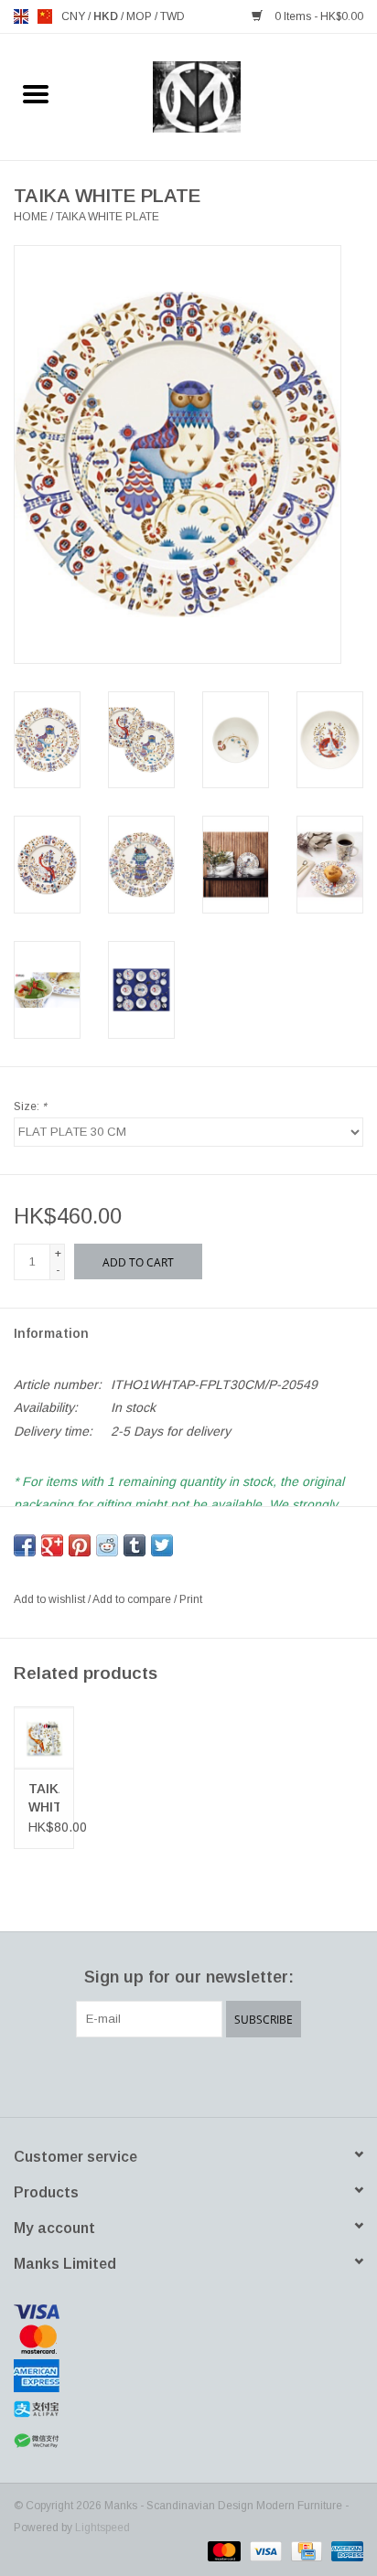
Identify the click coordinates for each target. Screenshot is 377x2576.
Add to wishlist (51, 1599)
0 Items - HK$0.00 (318, 16)
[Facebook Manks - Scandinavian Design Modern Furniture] (123, 2075)
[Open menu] (36, 93)
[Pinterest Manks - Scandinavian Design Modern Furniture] (188, 2075)
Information (51, 1333)
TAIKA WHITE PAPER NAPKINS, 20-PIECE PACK (44, 1799)
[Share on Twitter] (162, 1545)
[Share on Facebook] (25, 1545)
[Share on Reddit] (107, 1545)
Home (31, 217)
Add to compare (133, 1599)
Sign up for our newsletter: (189, 1977)
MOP (140, 16)
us (45, 16)
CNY (75, 16)
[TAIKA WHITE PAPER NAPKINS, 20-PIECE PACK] (44, 1737)
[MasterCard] (188, 2339)
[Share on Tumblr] (135, 1545)
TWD (172, 16)
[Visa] (188, 2312)
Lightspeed (102, 2528)
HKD (107, 16)
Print (191, 1599)
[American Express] (188, 2376)
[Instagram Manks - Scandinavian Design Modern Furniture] (254, 2075)
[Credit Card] (305, 2550)
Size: (30, 1106)
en (21, 16)
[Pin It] (80, 1545)
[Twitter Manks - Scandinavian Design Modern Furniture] (156, 2075)
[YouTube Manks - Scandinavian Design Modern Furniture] (221, 2075)
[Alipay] (188, 2410)
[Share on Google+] (52, 1545)
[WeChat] (188, 2441)
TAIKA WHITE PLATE (108, 217)
